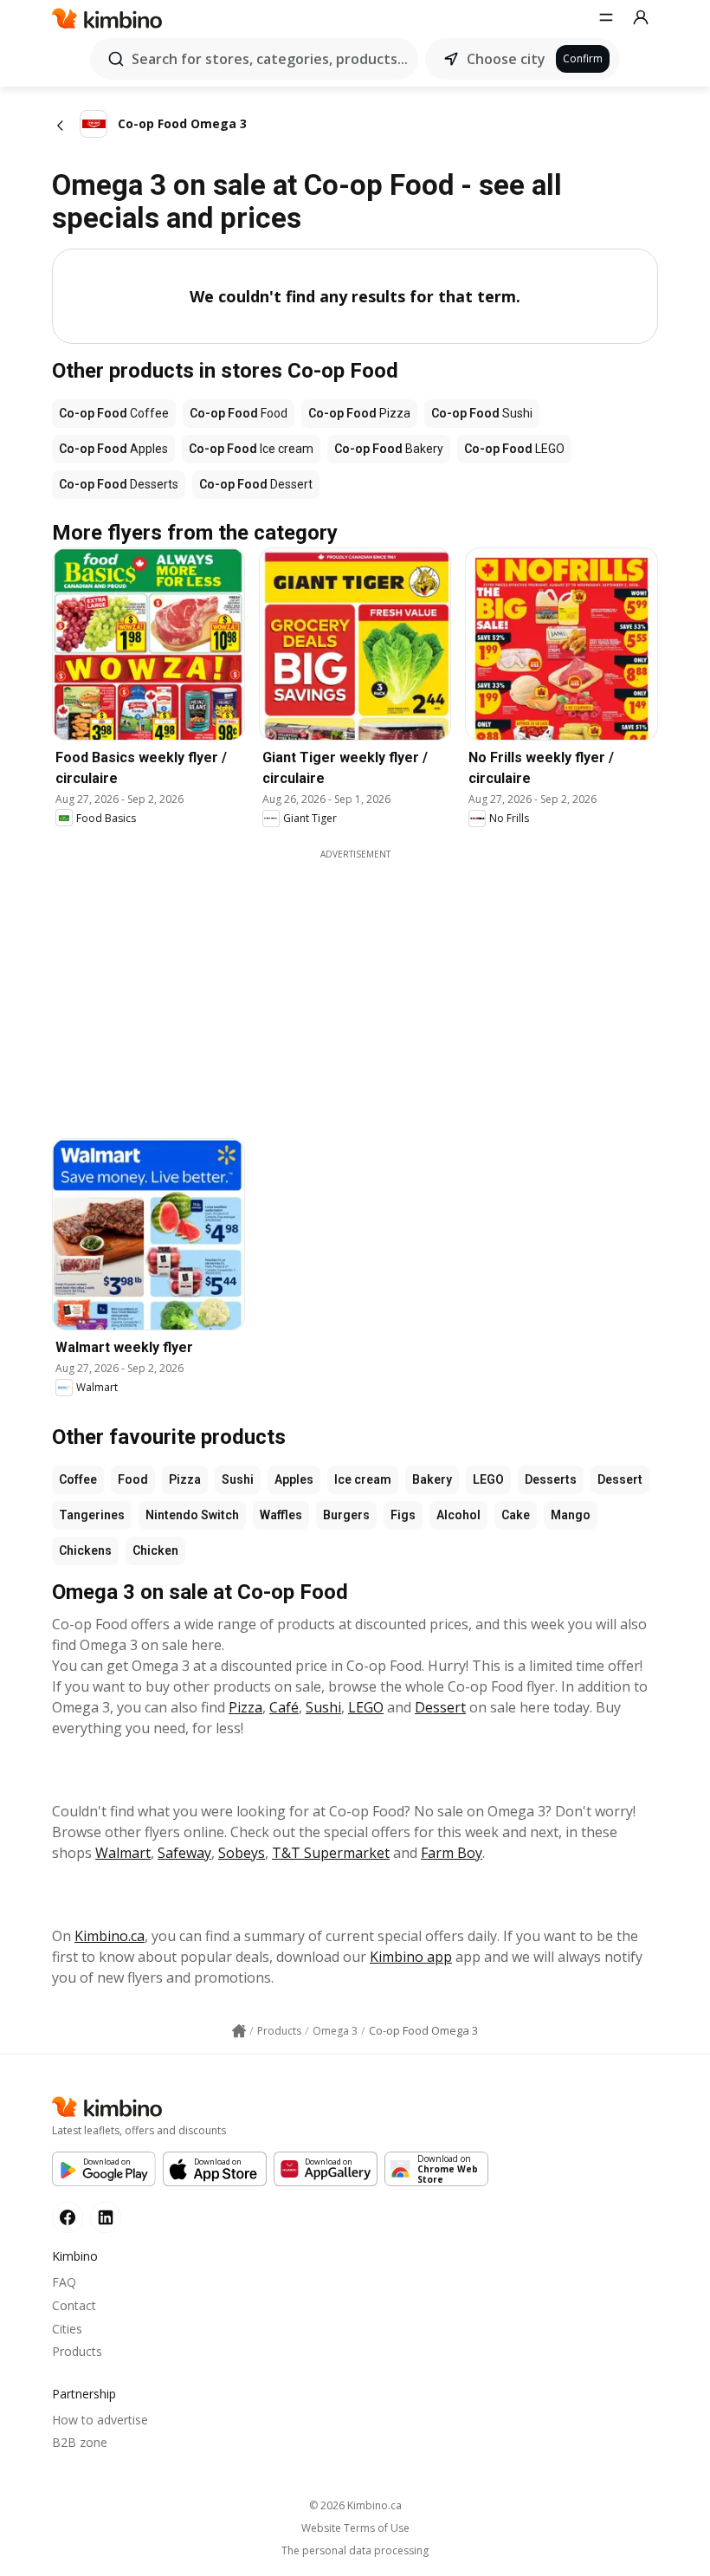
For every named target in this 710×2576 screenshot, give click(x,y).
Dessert (620, 1479)
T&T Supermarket (331, 1853)
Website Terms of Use (355, 2528)
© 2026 (355, 2505)
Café (284, 1707)
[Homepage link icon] (239, 2031)
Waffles (281, 1515)
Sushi (238, 1479)
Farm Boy (452, 1853)
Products (77, 2351)
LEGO (488, 1479)
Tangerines (92, 1515)
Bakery (432, 1479)
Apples (294, 1479)
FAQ (64, 2282)
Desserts (551, 1479)
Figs (403, 1515)
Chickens (85, 1550)
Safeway (184, 1853)
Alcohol (458, 1515)
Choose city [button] (506, 59)
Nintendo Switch (192, 1515)
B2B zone (80, 2442)
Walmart (123, 1853)
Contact (74, 2305)
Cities (67, 2329)
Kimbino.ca (110, 1936)
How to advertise (100, 2420)
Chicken (155, 1550)
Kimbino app (411, 1957)
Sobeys (242, 1853)
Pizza (185, 1479)
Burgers (346, 1515)
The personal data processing (355, 2551)
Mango (571, 1515)
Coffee (78, 1479)
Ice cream (363, 1479)
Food (133, 1479)
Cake (516, 1515)
